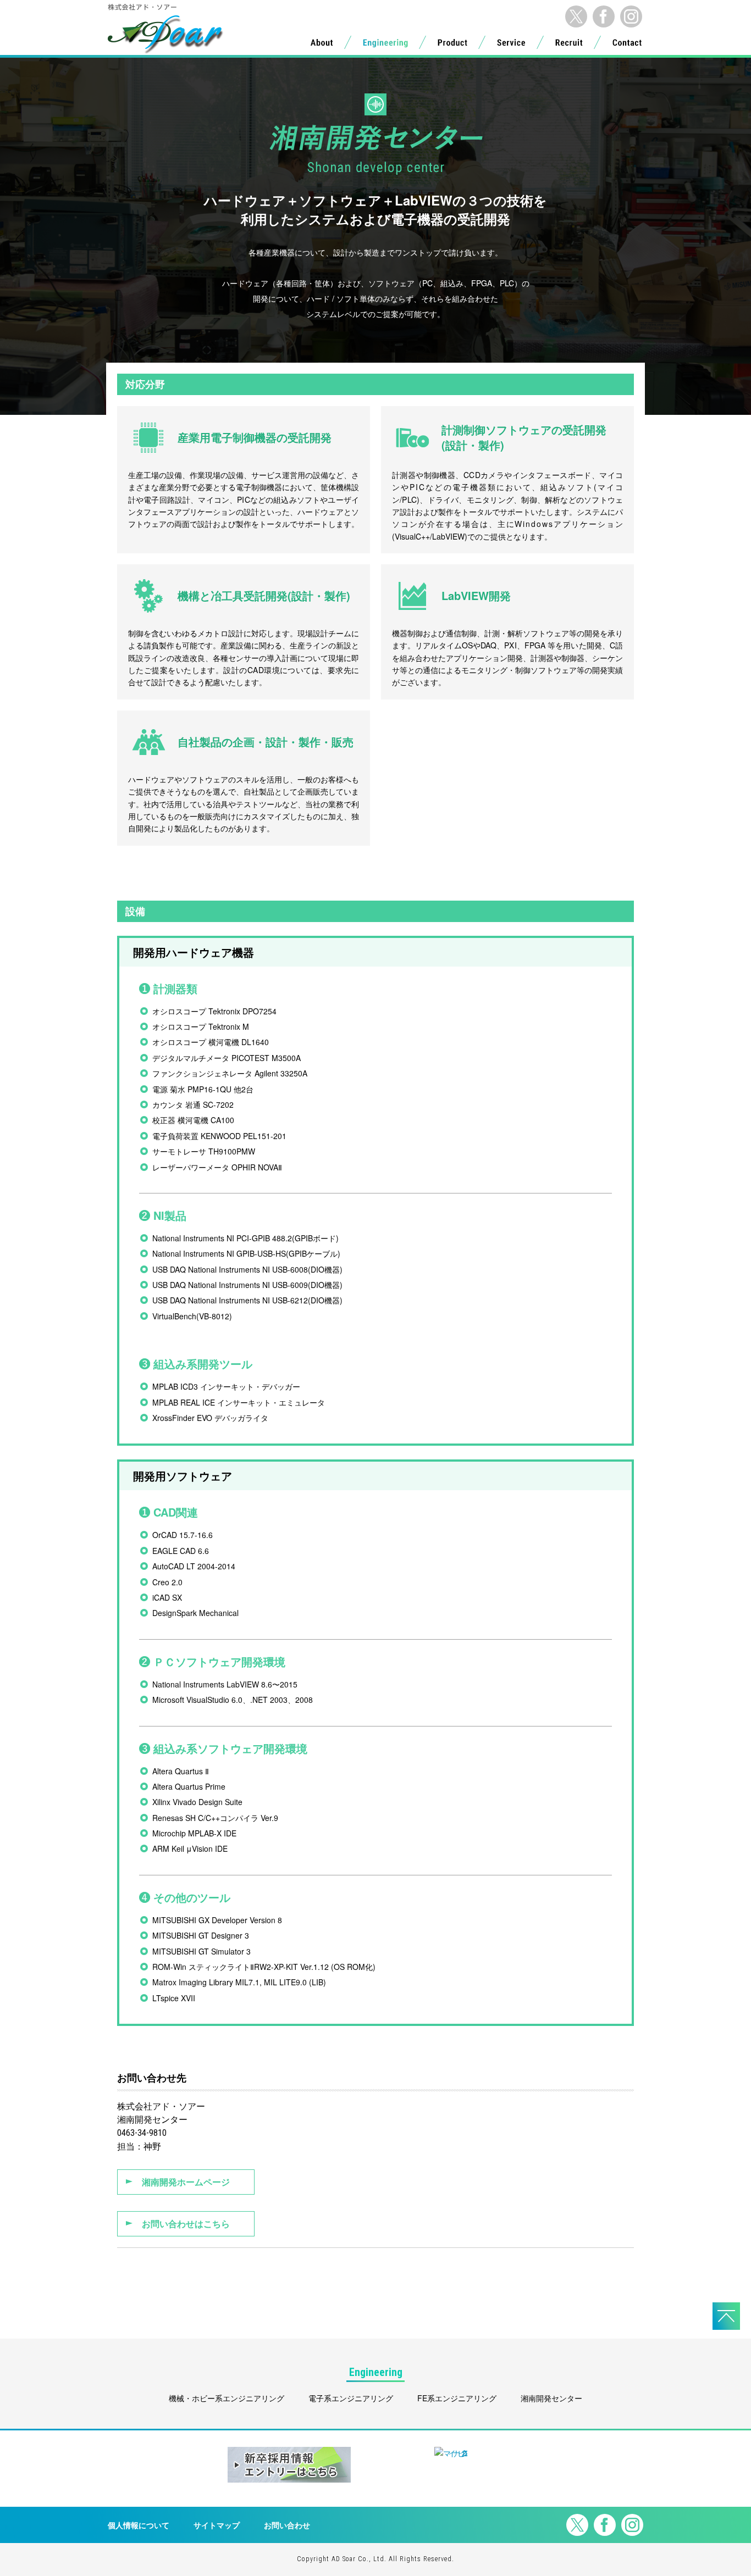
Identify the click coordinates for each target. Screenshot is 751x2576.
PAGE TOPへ (726, 2316)
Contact (627, 45)
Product (452, 45)
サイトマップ (217, 2525)
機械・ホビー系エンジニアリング (227, 2398)
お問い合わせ (287, 2525)
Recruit (569, 45)
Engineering (385, 45)
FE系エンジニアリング (457, 2398)
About (322, 45)
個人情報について (139, 2525)
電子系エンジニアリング (351, 2398)
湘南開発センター (551, 2398)
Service (511, 45)
